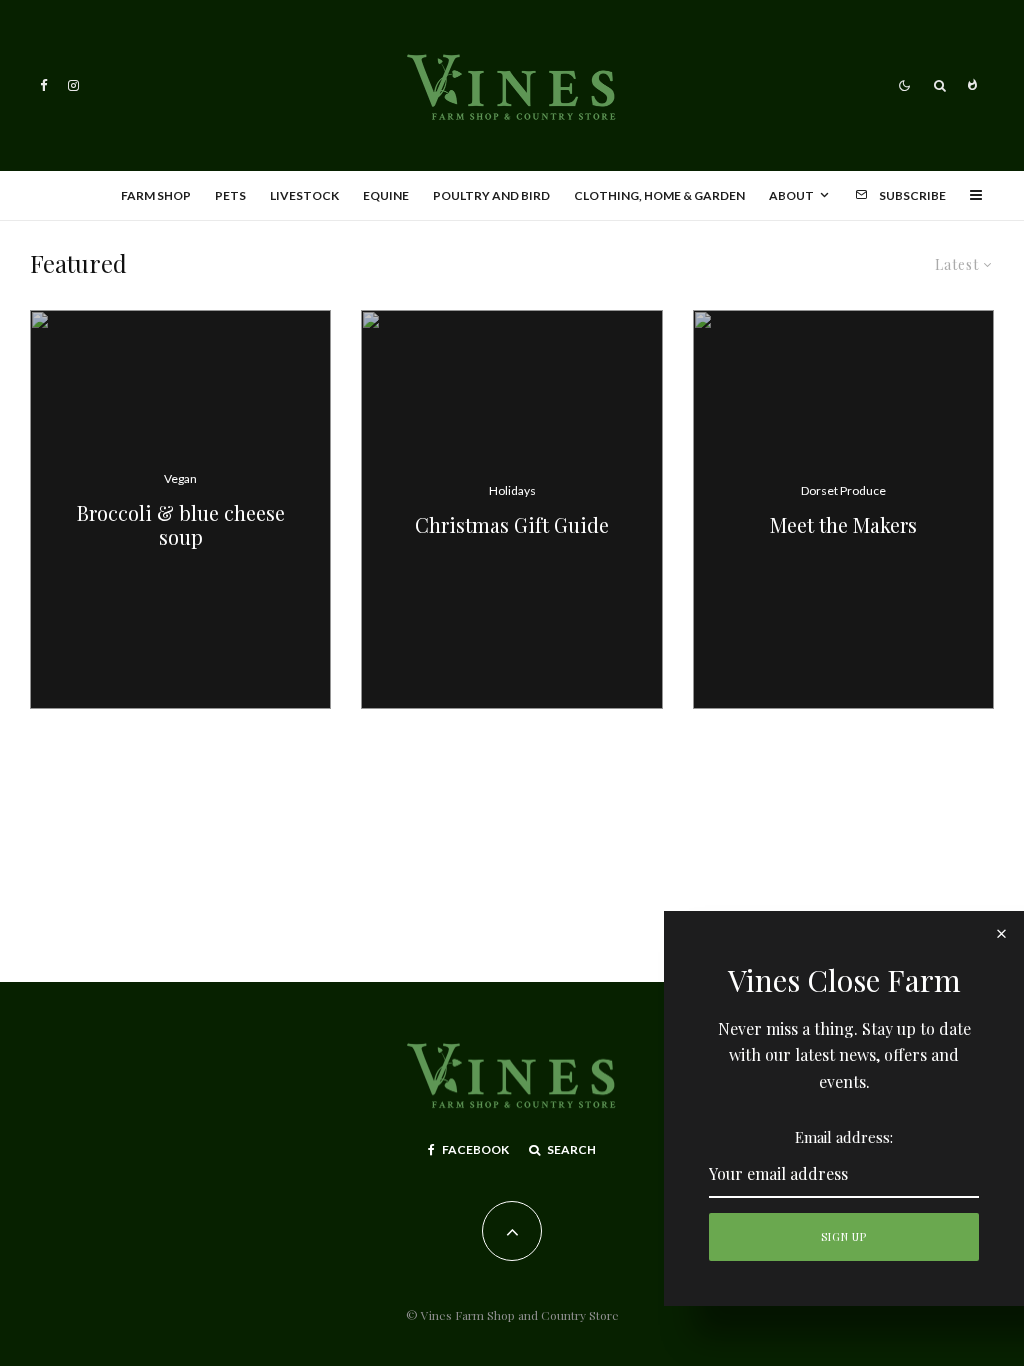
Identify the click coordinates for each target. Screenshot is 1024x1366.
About (791, 195)
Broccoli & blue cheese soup (181, 525)
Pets (230, 195)
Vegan (180, 478)
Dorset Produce (843, 490)
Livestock (304, 195)
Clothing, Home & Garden (659, 195)
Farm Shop (156, 195)
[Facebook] (44, 85)
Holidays (512, 490)
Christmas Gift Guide (512, 525)
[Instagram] (73, 85)
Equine (386, 195)
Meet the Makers (843, 525)
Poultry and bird (491, 195)
